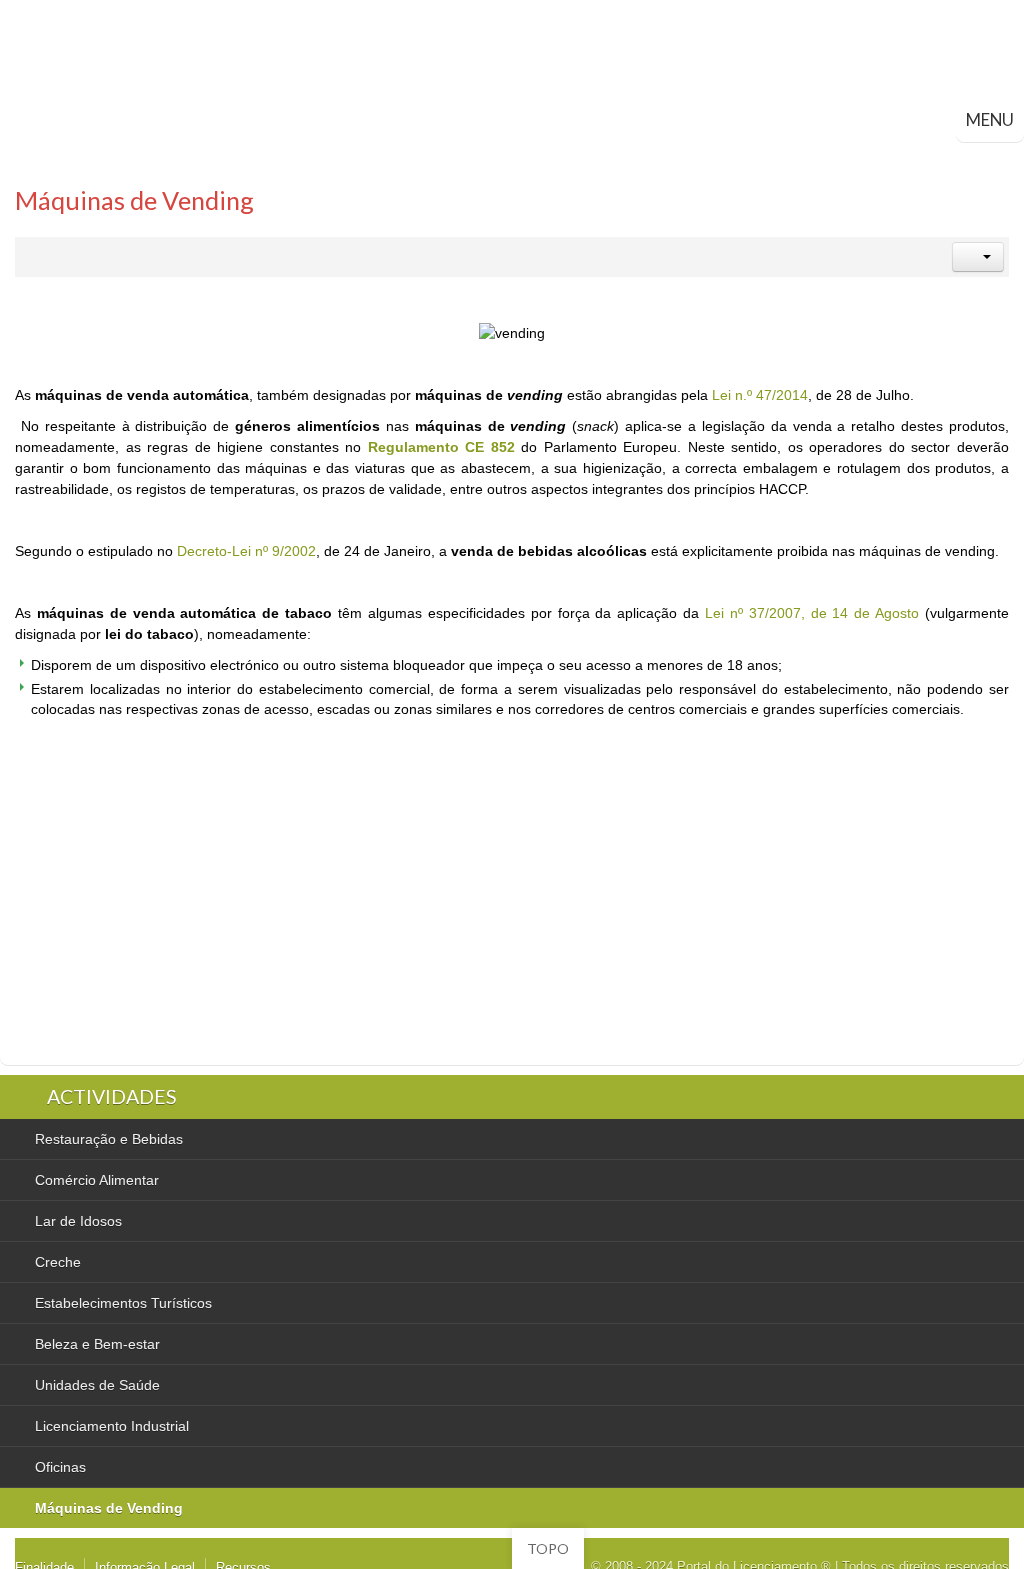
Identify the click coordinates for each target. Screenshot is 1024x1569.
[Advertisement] (365, 900)
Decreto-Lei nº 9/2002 (246, 551)
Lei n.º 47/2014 (760, 395)
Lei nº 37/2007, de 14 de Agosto (812, 613)
